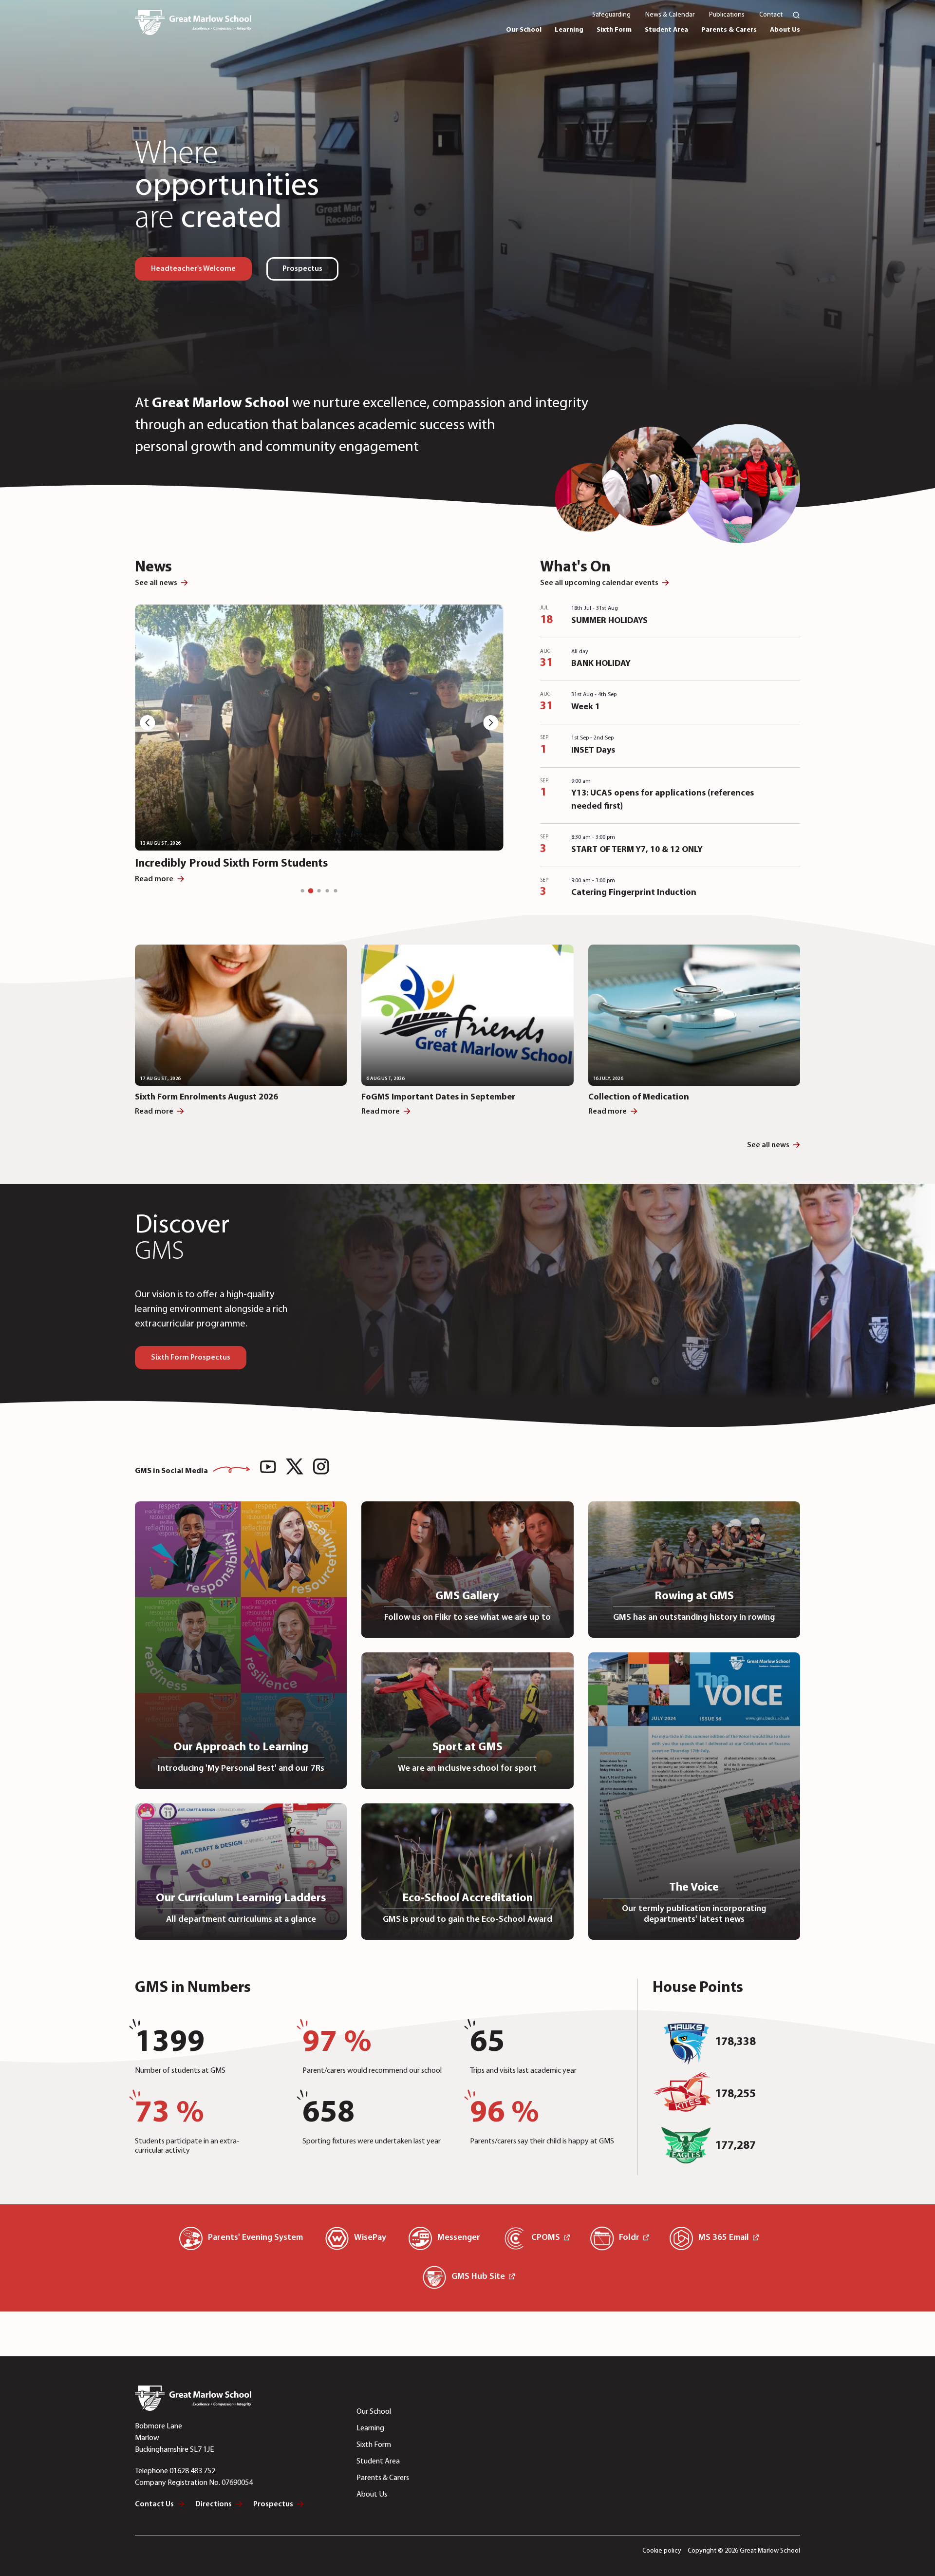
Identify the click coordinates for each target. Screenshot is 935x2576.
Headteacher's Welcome (193, 269)
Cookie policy (662, 2551)
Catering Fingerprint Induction (634, 893)
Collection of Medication (639, 1098)
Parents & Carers (383, 2478)
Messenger (459, 2238)
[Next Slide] (494, 725)
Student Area (378, 2462)
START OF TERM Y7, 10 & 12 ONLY (637, 850)
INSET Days (593, 751)
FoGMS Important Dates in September (438, 1098)
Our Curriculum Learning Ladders (241, 1898)
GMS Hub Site (478, 2277)
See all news (156, 583)
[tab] (303, 891)
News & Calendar (670, 15)
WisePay (370, 2238)
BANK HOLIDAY (601, 664)
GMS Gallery (467, 1596)
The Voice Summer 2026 (196, 864)
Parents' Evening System (255, 2238)
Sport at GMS (467, 1747)
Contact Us (154, 2504)
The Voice (694, 1888)
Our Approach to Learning (241, 1747)
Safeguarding (611, 15)
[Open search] (791, 15)
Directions (214, 2504)
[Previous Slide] (145, 725)
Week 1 (586, 707)
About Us (372, 2495)
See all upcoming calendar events (599, 583)
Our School (374, 2412)
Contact (771, 15)
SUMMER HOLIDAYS (609, 621)
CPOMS (546, 2238)
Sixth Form (374, 2445)
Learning (370, 2428)
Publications (727, 15)
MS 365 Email (724, 2238)
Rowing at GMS (694, 1596)
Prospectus (302, 269)
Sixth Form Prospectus (191, 1358)
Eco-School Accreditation (467, 1898)
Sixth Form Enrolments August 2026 (206, 1098)
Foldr (629, 2238)
